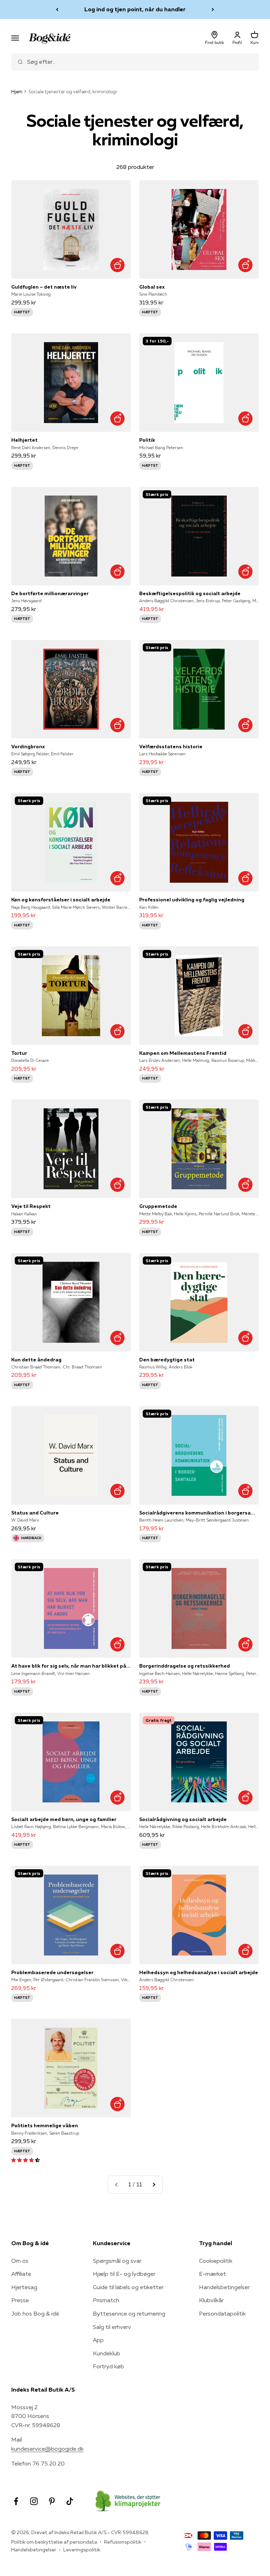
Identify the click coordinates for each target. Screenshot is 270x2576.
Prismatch (106, 2300)
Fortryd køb (108, 2366)
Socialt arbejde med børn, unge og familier (64, 1819)
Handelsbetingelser (224, 2287)
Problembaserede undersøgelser (52, 1972)
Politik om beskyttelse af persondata (54, 2542)
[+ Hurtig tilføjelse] (117, 265)
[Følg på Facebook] (16, 2501)
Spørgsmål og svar (117, 2261)
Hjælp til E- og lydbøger (124, 2274)
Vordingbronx (28, 747)
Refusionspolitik (123, 2542)
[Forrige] (57, 10)
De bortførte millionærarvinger (50, 593)
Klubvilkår (211, 2300)
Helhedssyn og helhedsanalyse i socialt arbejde (199, 1972)
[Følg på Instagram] (34, 2501)
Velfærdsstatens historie (171, 747)
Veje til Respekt (31, 1206)
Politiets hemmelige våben (45, 2125)
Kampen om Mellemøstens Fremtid (183, 1053)
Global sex (152, 287)
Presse (20, 2300)
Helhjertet (24, 440)
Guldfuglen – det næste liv (44, 287)
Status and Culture (35, 1513)
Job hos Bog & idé (35, 2313)
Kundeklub (107, 2353)
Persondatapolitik (222, 2313)
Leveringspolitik (82, 2550)
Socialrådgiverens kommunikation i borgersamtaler (199, 1513)
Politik (147, 440)
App (98, 2340)
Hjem (17, 92)
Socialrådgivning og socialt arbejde (183, 1819)
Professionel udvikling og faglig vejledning (192, 900)
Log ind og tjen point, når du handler (135, 9)
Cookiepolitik (216, 2261)
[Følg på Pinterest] (52, 2501)
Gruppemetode (158, 1206)
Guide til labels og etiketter (128, 2287)
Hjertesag (24, 2287)
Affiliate (21, 2274)
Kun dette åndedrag (36, 1360)
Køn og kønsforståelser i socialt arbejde (61, 900)
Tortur (19, 1053)
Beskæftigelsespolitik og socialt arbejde (190, 593)
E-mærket (213, 2274)
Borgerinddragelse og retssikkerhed (185, 1666)
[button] (25, 2160)
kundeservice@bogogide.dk (47, 2449)
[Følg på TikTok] (70, 2501)
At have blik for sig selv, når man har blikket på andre (71, 1666)
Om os (20, 2261)
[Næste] (213, 10)
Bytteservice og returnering (129, 2313)
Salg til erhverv (112, 2327)
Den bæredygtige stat (167, 1360)
